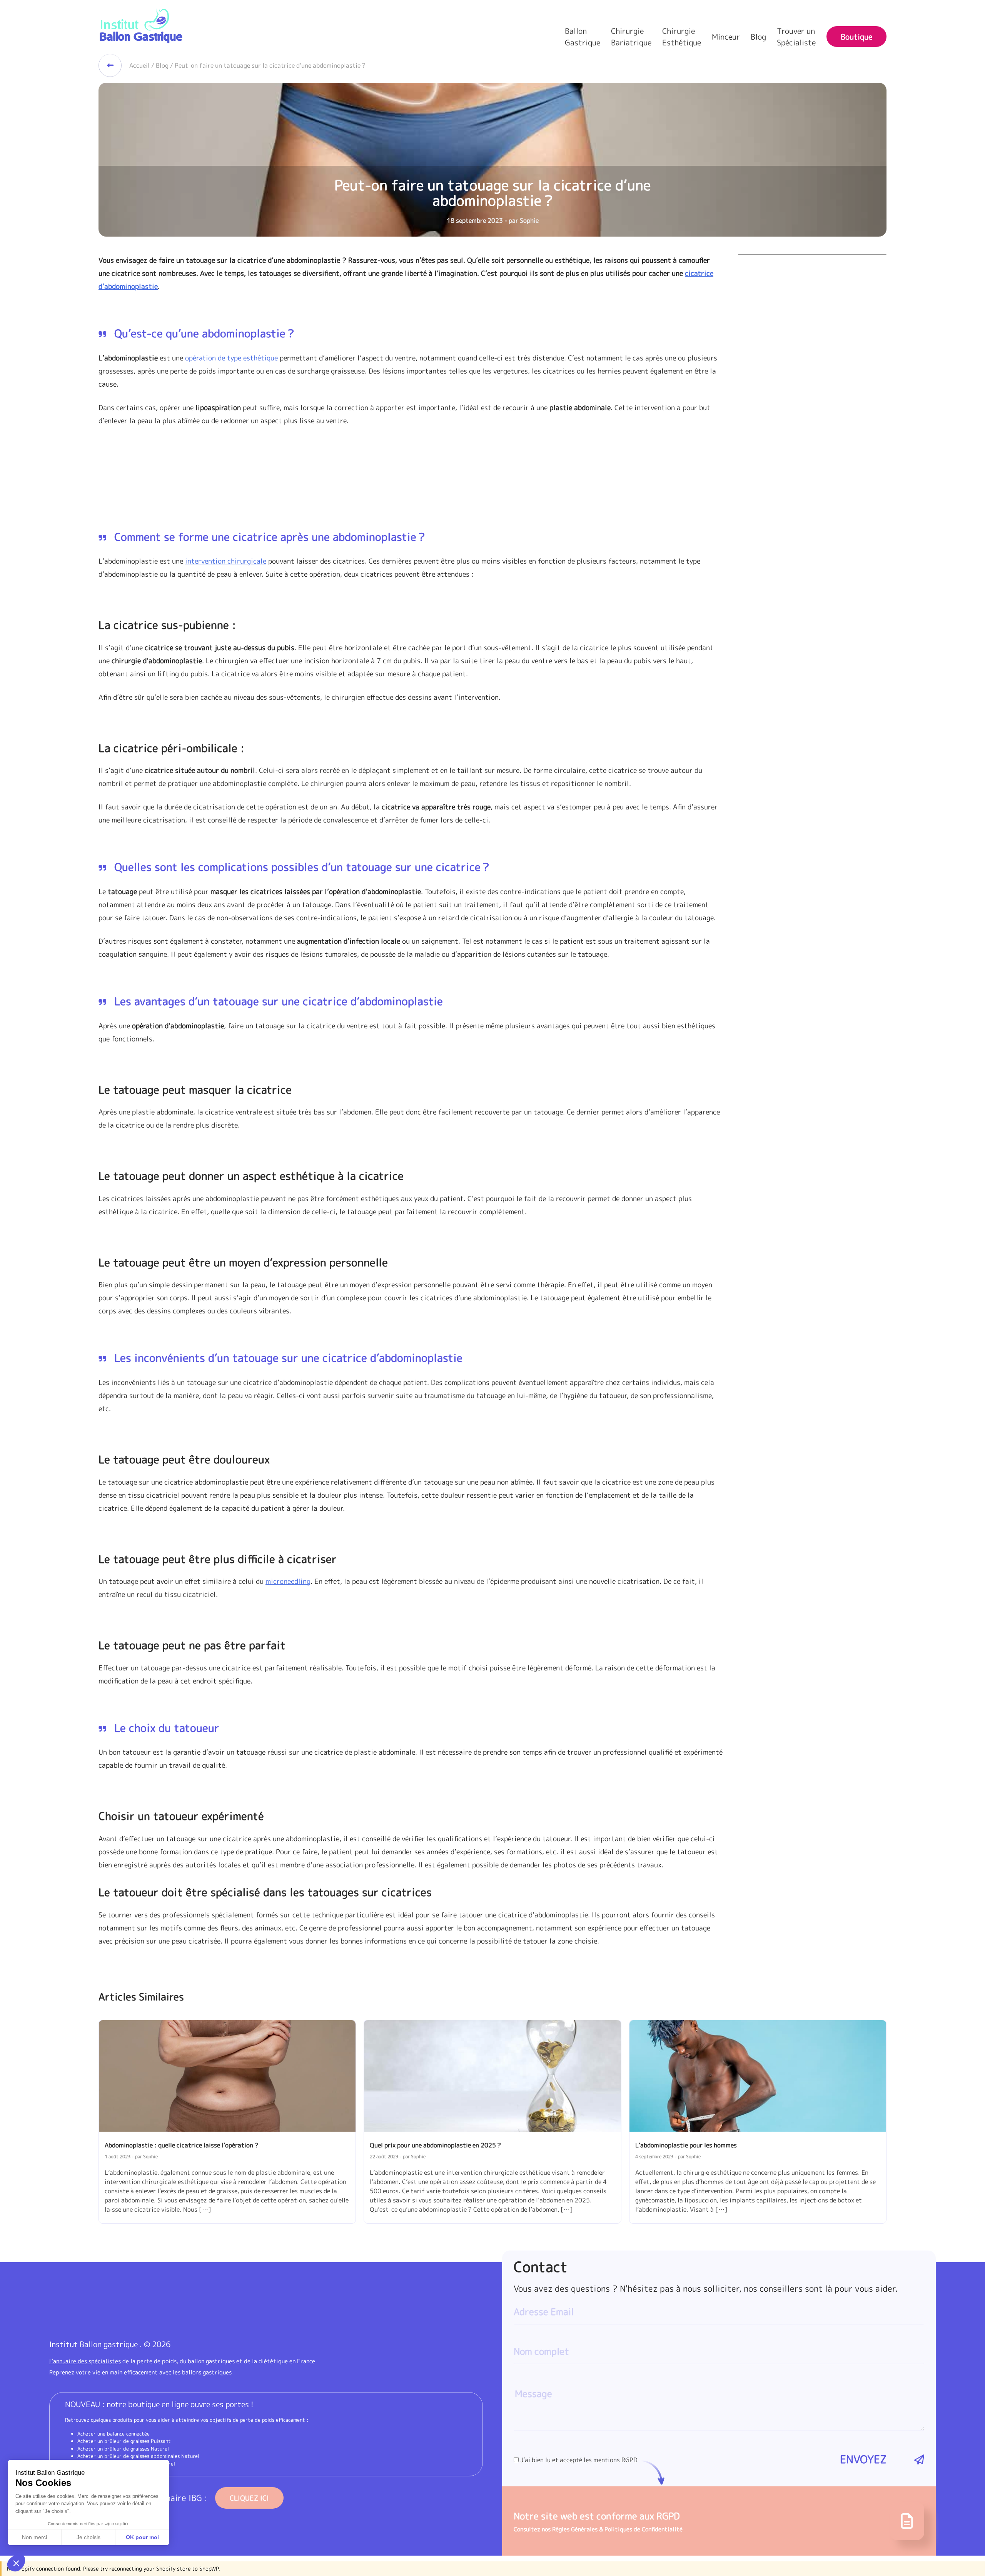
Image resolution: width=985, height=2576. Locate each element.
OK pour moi (142, 2537)
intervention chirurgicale (226, 561)
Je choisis (88, 2537)
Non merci (34, 2537)
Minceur (726, 37)
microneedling (288, 1581)
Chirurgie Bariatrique (631, 37)
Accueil (139, 65)
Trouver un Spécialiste (796, 37)
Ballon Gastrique (583, 37)
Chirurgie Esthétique (682, 37)
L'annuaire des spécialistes (85, 2361)
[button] (16, 2563)
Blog (758, 37)
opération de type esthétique (231, 358)
